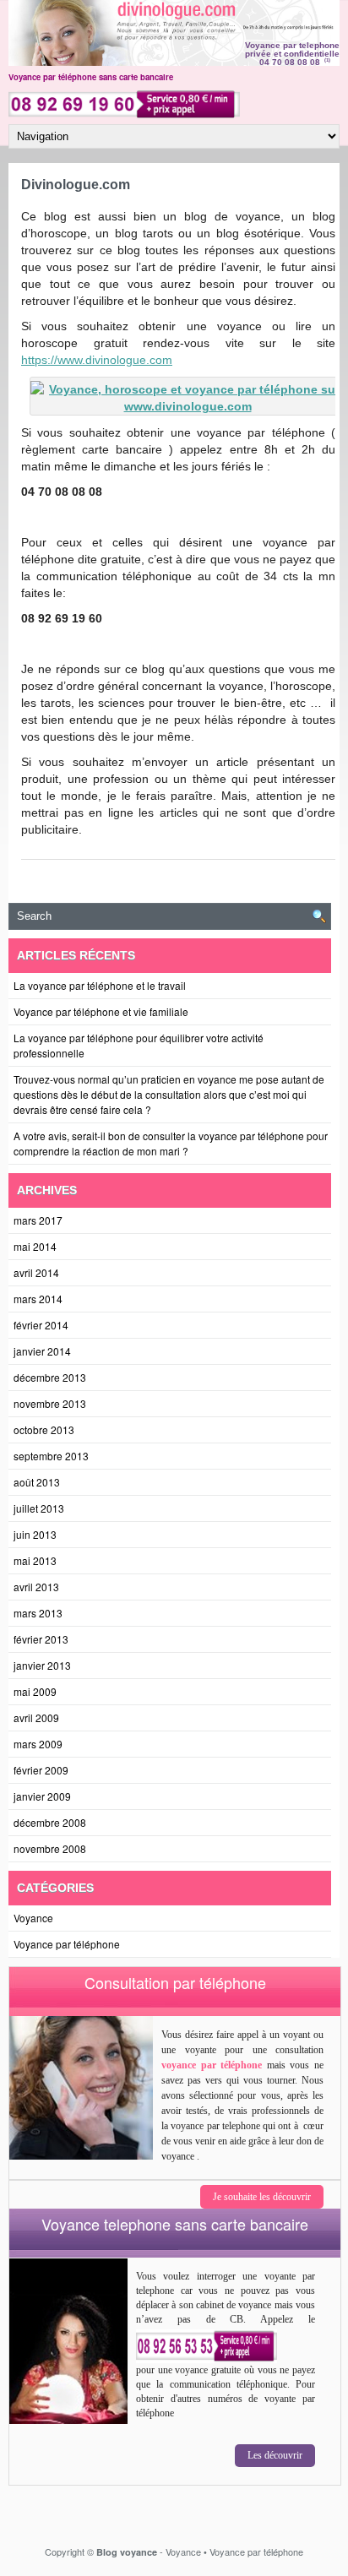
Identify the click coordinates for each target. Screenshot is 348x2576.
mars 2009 (38, 1744)
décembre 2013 (50, 1377)
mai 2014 (35, 1246)
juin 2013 (35, 1534)
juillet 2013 (39, 1508)
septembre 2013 (51, 1456)
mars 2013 (38, 1613)
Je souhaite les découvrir (262, 2197)
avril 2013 (36, 1587)
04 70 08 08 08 (290, 62)
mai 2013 (35, 1560)
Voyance (33, 1918)
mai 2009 (35, 1691)
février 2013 (41, 1639)
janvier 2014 (42, 1351)
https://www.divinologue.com (97, 360)
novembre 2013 (50, 1403)
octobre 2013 (44, 1429)
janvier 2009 (42, 1796)
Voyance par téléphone (67, 1944)
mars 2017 (38, 1220)
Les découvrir (275, 2455)
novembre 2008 (50, 1848)
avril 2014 (36, 1272)
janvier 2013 (42, 1665)
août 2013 (37, 1482)
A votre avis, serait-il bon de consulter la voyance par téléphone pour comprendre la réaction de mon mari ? (171, 1143)
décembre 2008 (50, 1822)
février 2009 (41, 1770)
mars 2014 (38, 1299)
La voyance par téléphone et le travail (100, 985)
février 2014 (41, 1325)
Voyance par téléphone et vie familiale (101, 1011)
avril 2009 (36, 1717)
